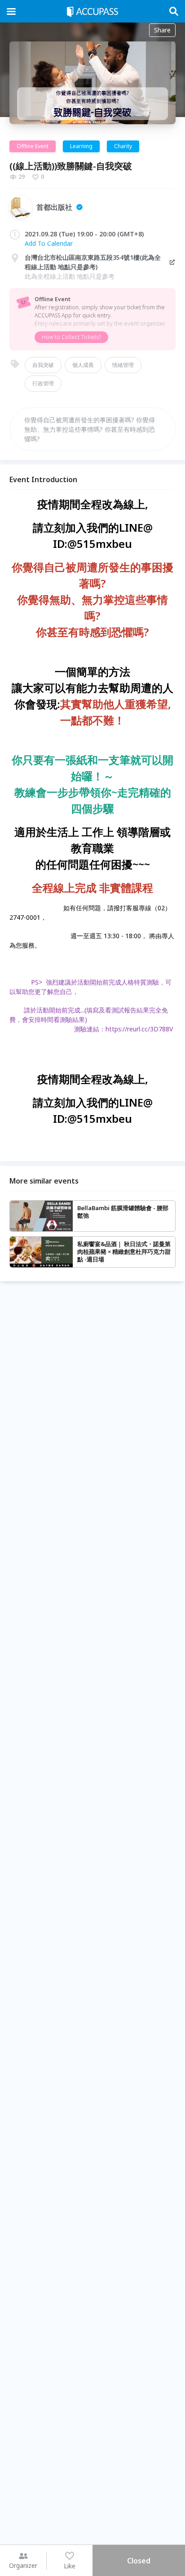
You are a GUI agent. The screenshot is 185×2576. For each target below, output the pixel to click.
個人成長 (83, 365)
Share (162, 30)
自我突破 (43, 365)
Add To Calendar (49, 243)
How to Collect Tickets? (71, 337)
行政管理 (43, 383)
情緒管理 (123, 365)
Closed (139, 2561)
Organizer (23, 2565)
